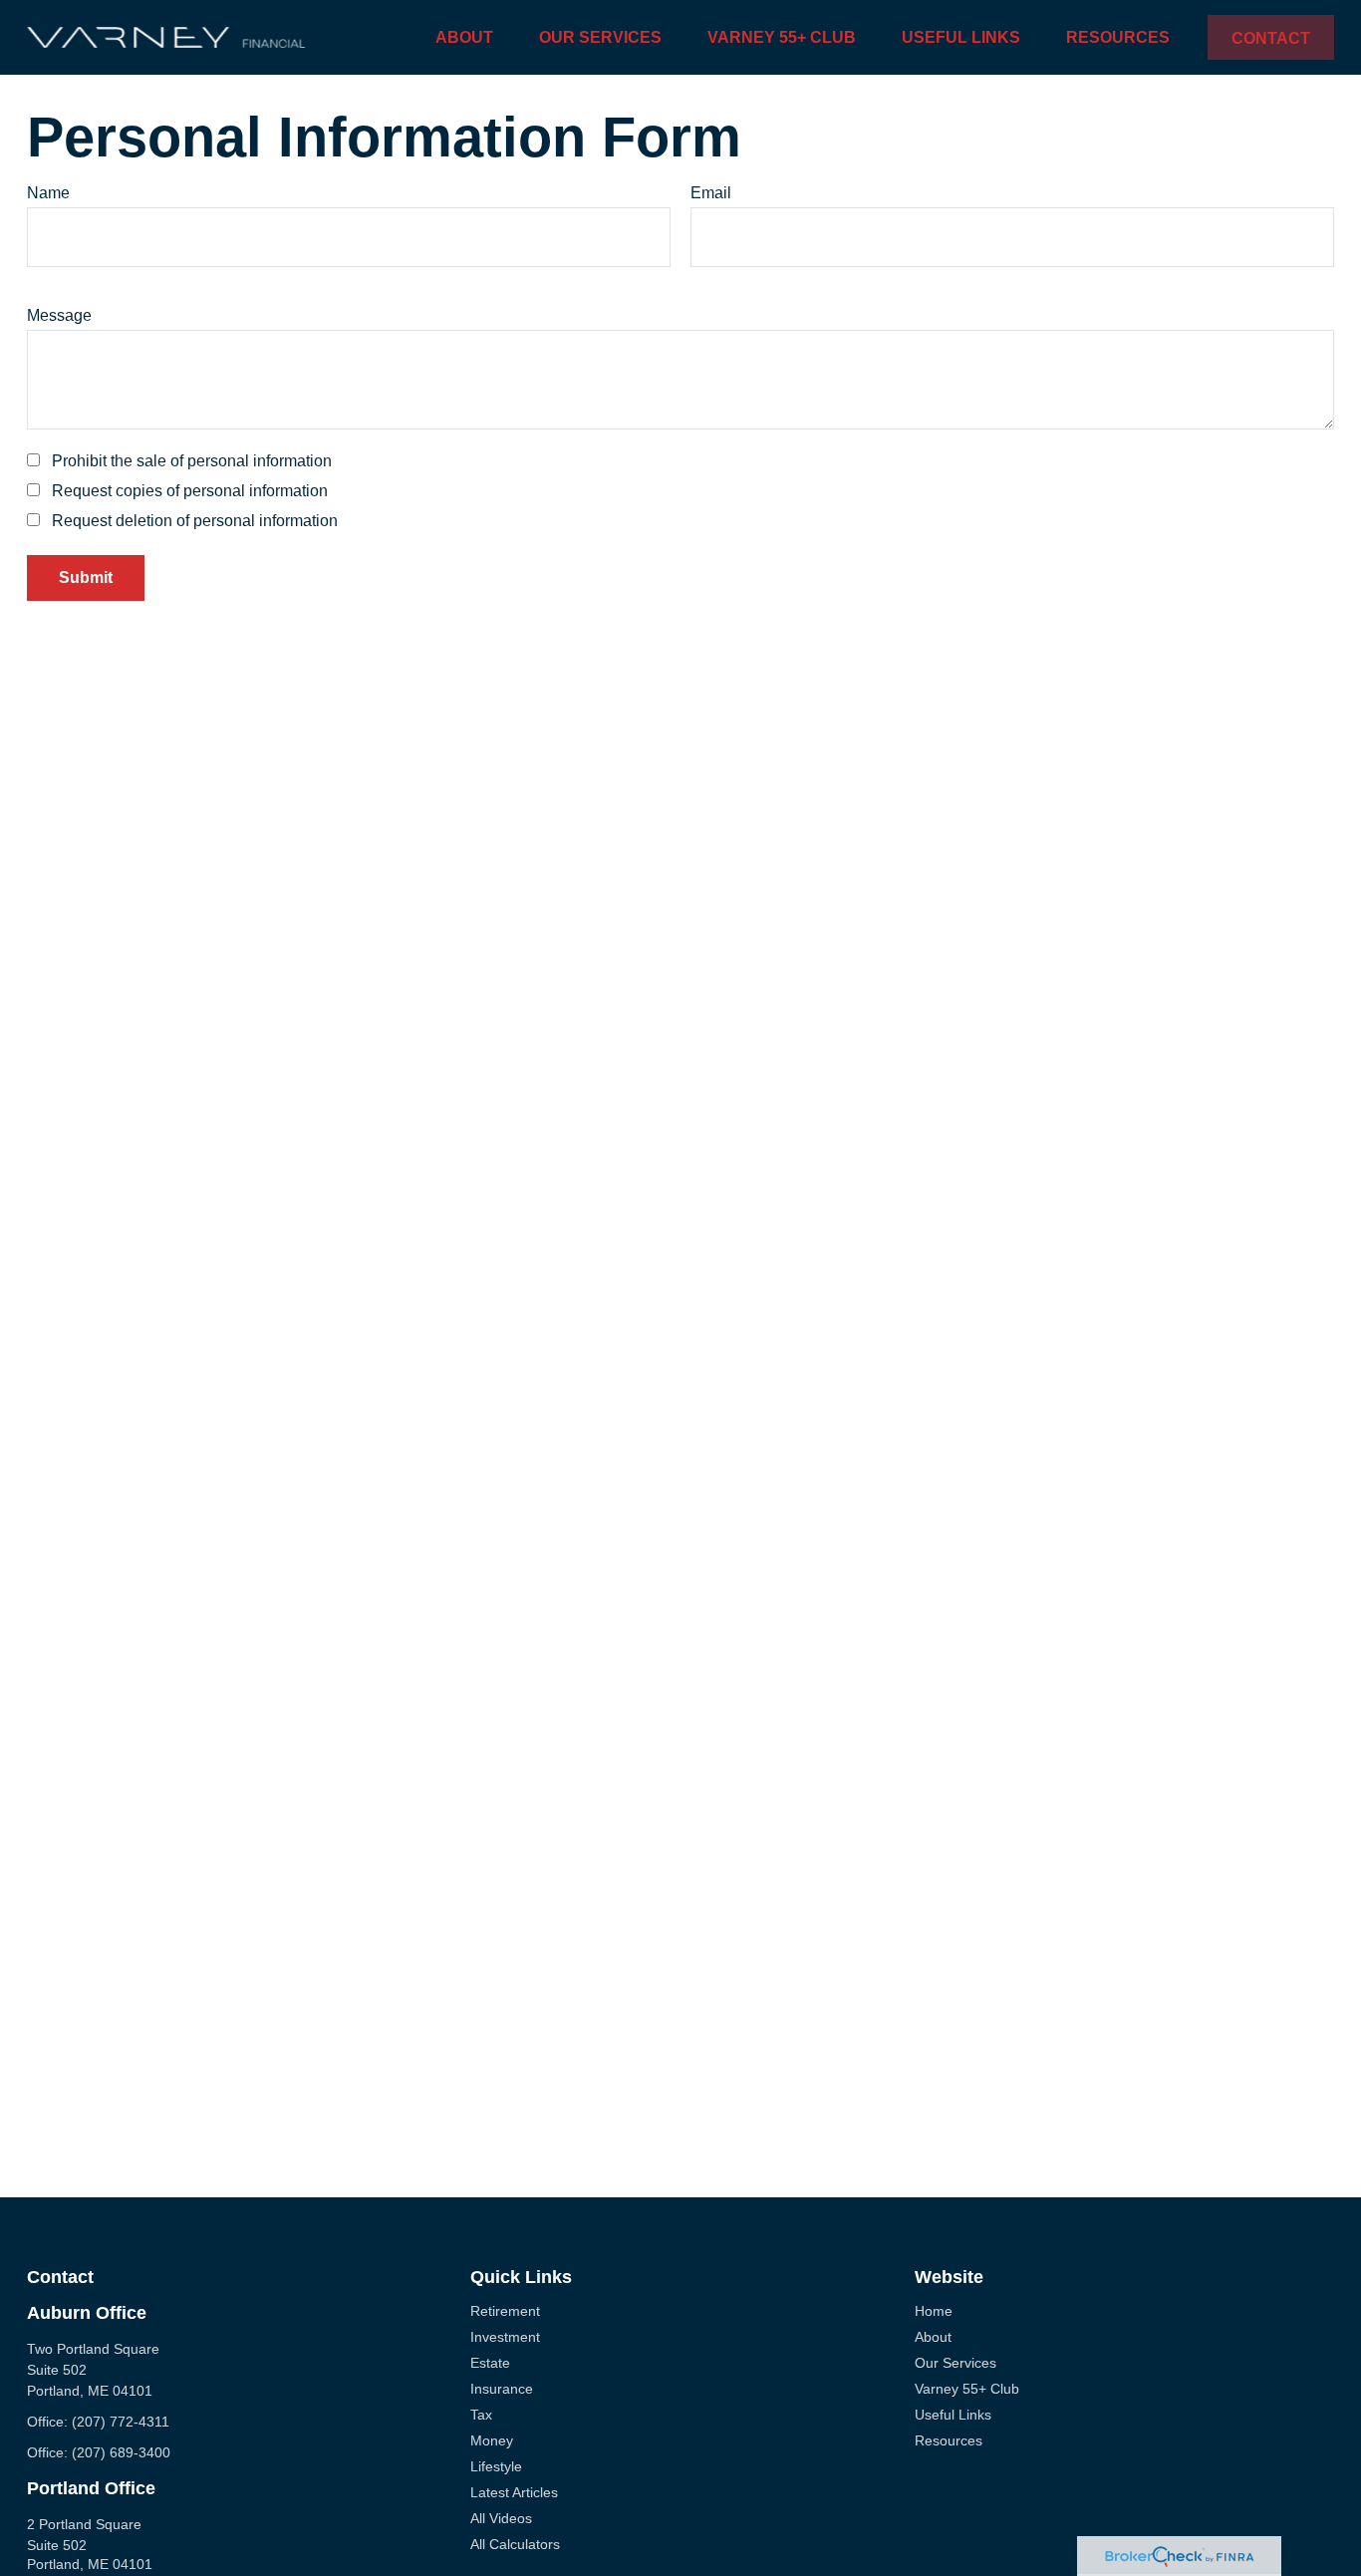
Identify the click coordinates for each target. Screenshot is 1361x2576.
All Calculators (515, 2544)
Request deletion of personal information (195, 521)
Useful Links (953, 2415)
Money (492, 2440)
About (933, 2337)
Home (934, 2311)
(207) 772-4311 (121, 2422)
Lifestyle (496, 2466)
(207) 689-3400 (121, 2452)
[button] (464, 37)
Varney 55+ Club (967, 2389)
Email (711, 193)
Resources (949, 2440)
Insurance (502, 2389)
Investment (505, 2337)
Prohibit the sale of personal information (192, 461)
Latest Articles (514, 2492)
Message (59, 315)
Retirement (505, 2311)
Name (48, 193)
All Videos (501, 2518)
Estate (490, 2363)
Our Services (955, 2363)
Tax (481, 2415)
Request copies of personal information (190, 491)
